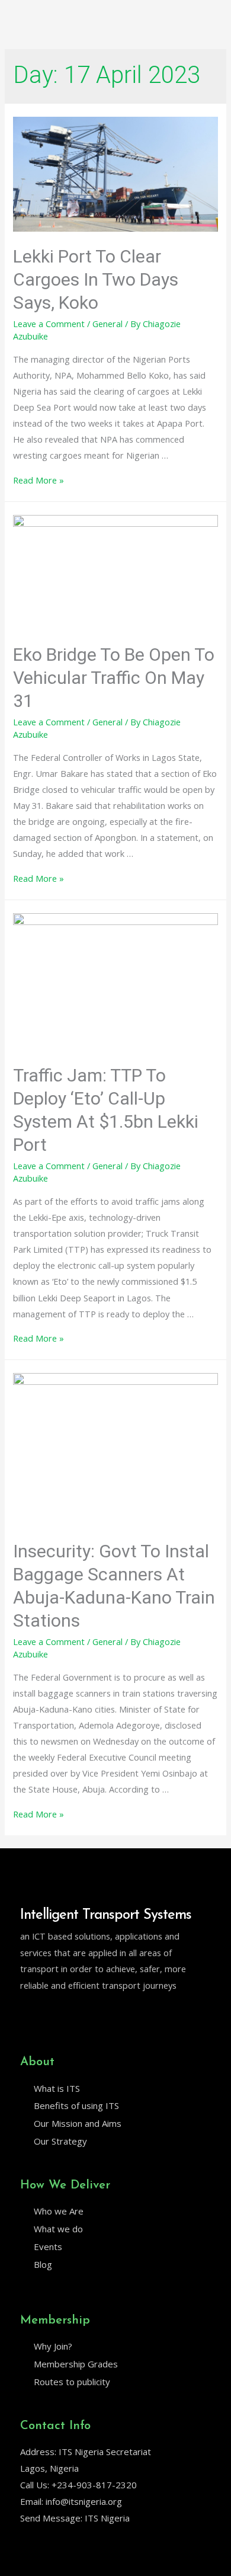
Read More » (38, 480)
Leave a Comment (49, 324)
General (108, 324)
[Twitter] (25, 2015)
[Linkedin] (50, 2015)
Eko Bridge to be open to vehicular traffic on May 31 (114, 678)
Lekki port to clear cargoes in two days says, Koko (96, 279)
